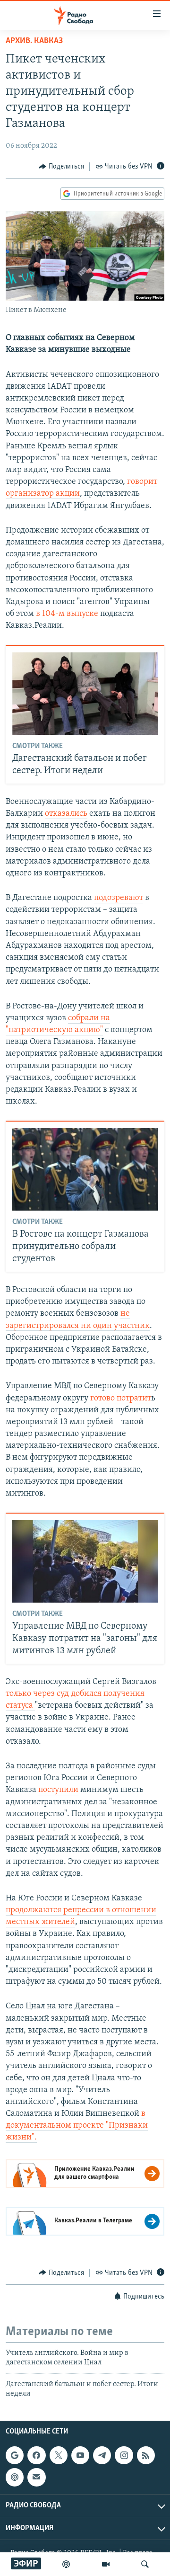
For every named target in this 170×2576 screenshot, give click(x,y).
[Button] (61, 167)
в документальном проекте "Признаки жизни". (77, 2126)
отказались (66, 814)
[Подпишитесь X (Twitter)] (59, 2455)
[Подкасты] (15, 2477)
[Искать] (145, 2564)
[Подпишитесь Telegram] (102, 2455)
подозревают (119, 898)
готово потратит (121, 1399)
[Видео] (106, 2564)
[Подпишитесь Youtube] (80, 2455)
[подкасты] (66, 2564)
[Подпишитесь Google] (15, 2455)
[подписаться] (36, 2477)
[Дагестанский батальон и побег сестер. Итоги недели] (85, 694)
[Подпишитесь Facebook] (36, 2455)
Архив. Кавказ (34, 41)
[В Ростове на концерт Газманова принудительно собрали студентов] (85, 1169)
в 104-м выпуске (67, 614)
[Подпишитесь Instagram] (124, 2455)
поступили (58, 1790)
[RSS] (146, 2455)
